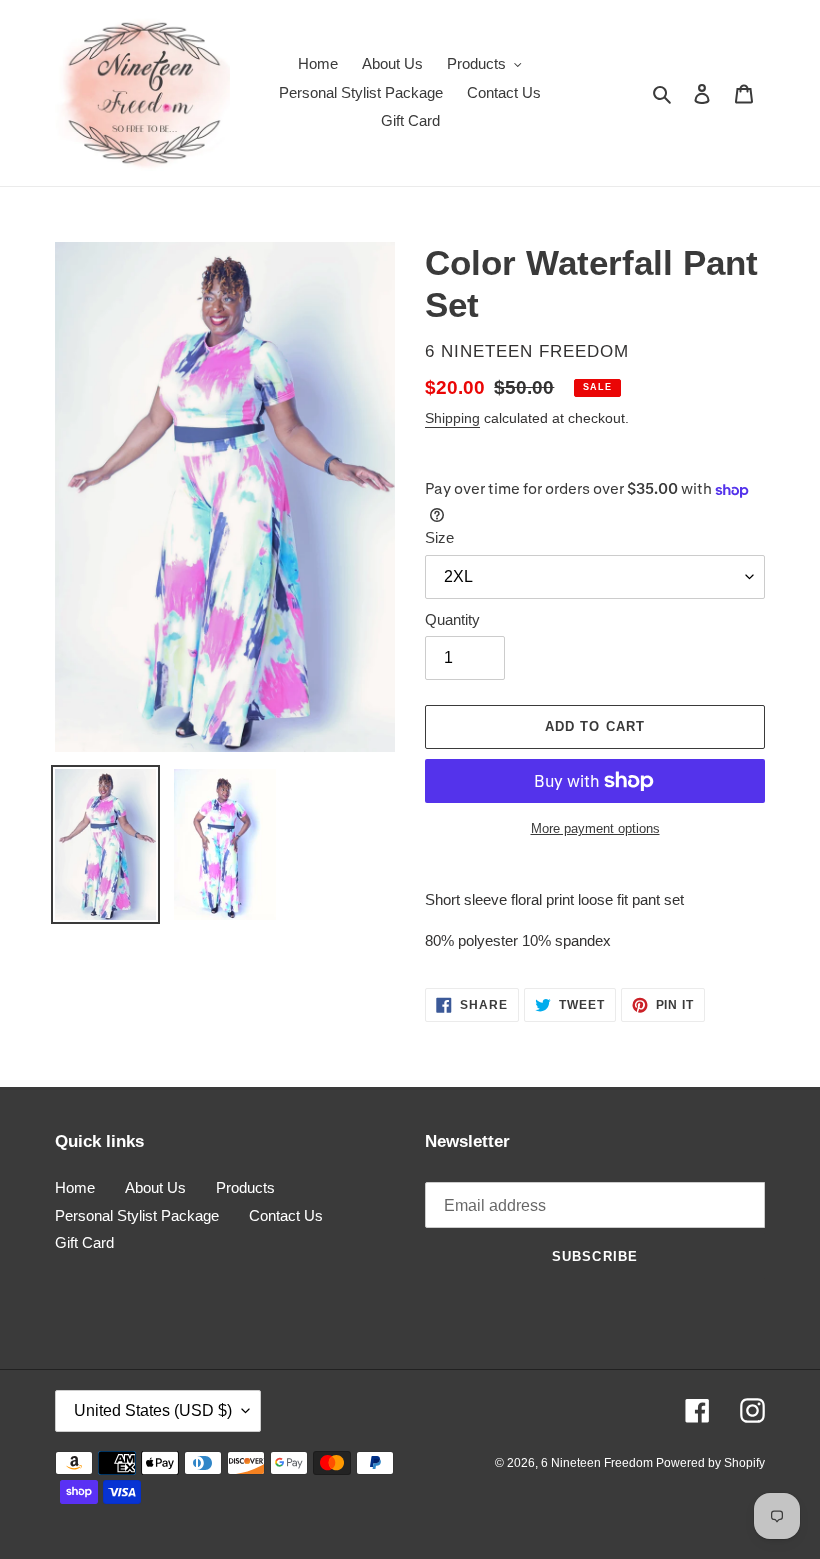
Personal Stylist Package (137, 1215)
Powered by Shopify (710, 1463)
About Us (155, 1187)
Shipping (452, 418)
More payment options (595, 828)
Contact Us (286, 1215)
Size (439, 537)
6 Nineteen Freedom (598, 1463)
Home (75, 1187)
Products (245, 1187)
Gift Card (84, 1242)
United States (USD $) (153, 1410)
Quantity (452, 619)
